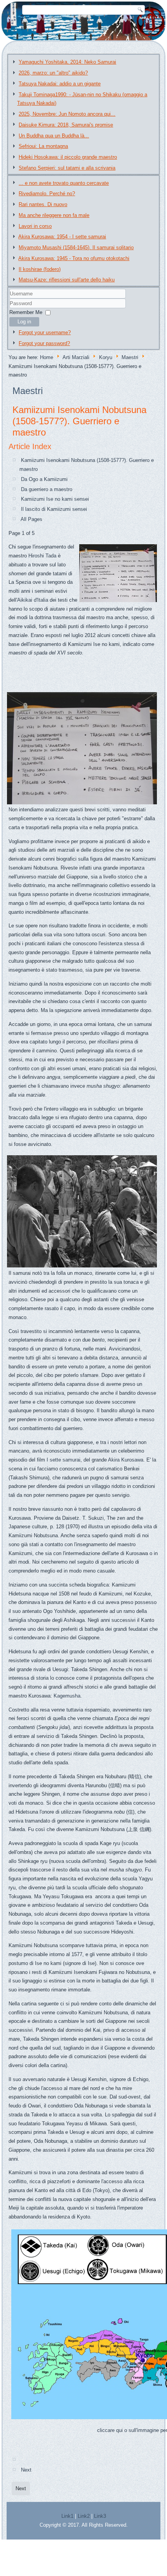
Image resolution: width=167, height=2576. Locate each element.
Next (26, 2470)
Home (47, 357)
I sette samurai (63, 1460)
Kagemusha (67, 1696)
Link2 (84, 2516)
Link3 (100, 2516)
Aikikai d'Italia (33, 600)
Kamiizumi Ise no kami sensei (55, 499)
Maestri (130, 357)
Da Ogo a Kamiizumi (44, 479)
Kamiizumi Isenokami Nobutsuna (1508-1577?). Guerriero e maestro (79, 421)
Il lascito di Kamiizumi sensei (54, 509)
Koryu (106, 357)
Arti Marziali (76, 357)
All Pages (31, 519)
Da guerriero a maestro (47, 489)
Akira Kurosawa (126, 1460)
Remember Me (26, 312)
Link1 (67, 2516)
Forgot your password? (44, 343)
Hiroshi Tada (42, 556)
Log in (24, 322)
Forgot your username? (45, 332)
